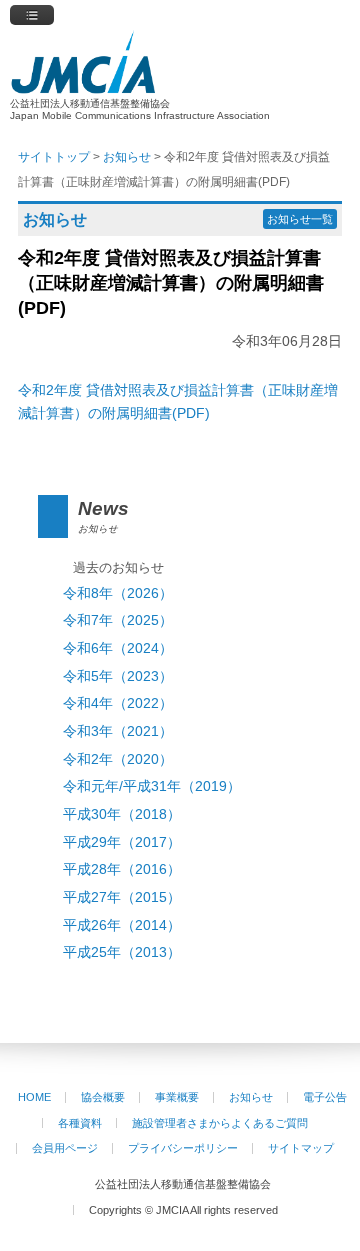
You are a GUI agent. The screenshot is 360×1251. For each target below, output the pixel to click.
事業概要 (177, 1097)
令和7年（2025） (118, 620)
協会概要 (103, 1097)
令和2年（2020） (118, 759)
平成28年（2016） (122, 869)
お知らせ (251, 1097)
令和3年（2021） (118, 731)
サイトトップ (54, 157)
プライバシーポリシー (183, 1148)
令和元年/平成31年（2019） (152, 786)
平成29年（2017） (122, 842)
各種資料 (80, 1123)
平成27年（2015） (122, 897)
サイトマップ (301, 1148)
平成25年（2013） (122, 952)
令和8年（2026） (118, 593)
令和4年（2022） (118, 703)
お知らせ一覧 (300, 219)
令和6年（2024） (118, 648)
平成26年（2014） (122, 925)
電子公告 (325, 1097)
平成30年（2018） (122, 814)
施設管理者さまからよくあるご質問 (220, 1123)
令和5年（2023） (118, 676)
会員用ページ (65, 1148)
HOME (34, 1097)
